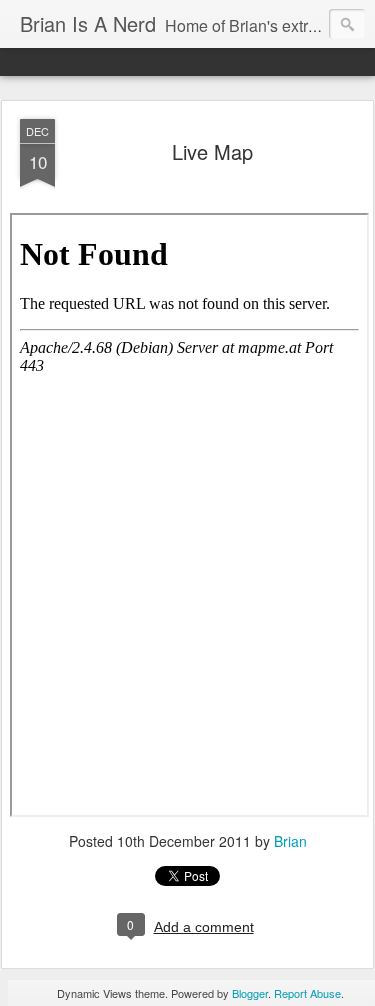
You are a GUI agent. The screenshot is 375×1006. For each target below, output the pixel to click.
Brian (290, 841)
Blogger (250, 993)
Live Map (212, 151)
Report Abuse (307, 993)
